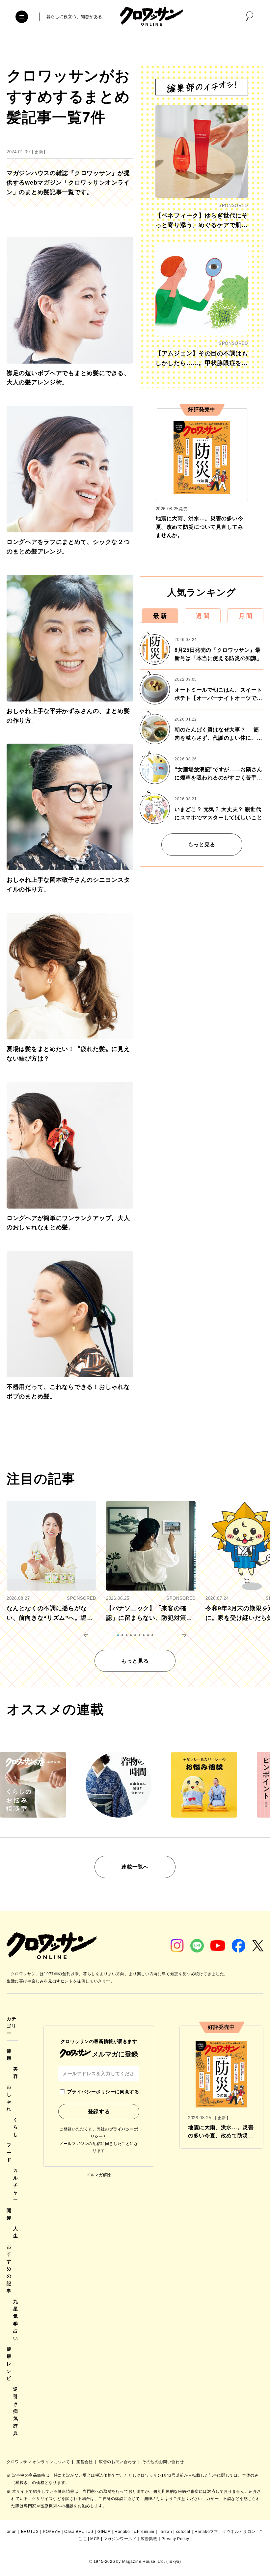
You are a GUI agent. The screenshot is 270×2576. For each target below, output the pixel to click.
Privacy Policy (175, 2539)
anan (12, 2532)
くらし (16, 2127)
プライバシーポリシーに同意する (103, 2092)
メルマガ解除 (99, 2175)
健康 (9, 2054)
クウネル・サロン (239, 2532)
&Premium (144, 2532)
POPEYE (52, 2532)
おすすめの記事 (9, 2269)
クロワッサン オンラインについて (39, 2462)
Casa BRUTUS (79, 2532)
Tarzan (165, 2532)
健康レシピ (9, 2364)
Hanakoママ (206, 2532)
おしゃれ (9, 2098)
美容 (16, 2073)
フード (9, 2152)
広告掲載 (149, 2539)
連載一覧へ (135, 1867)
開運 (9, 2214)
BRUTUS (30, 2532)
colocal (183, 2532)
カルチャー (16, 2185)
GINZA (104, 2532)
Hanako (122, 2532)
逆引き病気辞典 (16, 2411)
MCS (95, 2539)
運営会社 (85, 2462)
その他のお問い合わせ (163, 2462)
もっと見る (202, 844)
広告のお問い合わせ (118, 2462)
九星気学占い (16, 2320)
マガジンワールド (120, 2539)
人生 (16, 2232)
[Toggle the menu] (22, 17)
